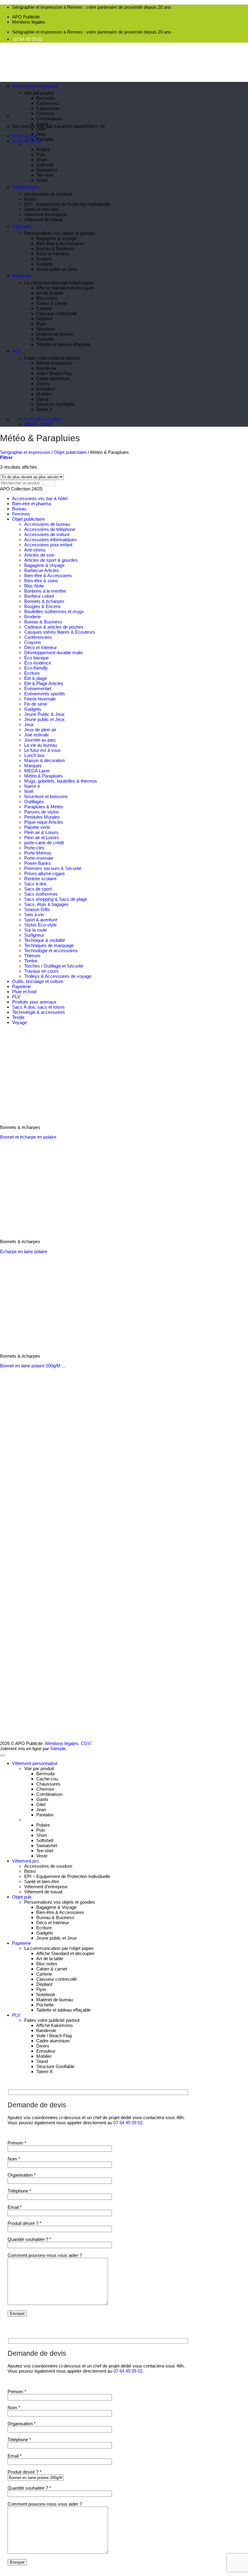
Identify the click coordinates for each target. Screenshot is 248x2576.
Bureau (19, 509)
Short (42, 160)
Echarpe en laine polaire (24, 1251)
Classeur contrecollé (57, 314)
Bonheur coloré (39, 596)
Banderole (46, 368)
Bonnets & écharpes (44, 601)
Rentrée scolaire (40, 879)
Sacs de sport (38, 889)
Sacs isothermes (41, 894)
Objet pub (22, 226)
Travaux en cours (41, 971)
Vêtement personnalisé (35, 86)
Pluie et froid (24, 992)
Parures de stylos (42, 812)
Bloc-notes (47, 298)
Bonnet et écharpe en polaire (28, 1137)
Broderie (33, 617)
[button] (6, 457)
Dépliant (44, 319)
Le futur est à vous (42, 750)
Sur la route (36, 930)
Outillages (34, 802)
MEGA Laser (37, 771)
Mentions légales (29, 22)
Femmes (21, 514)
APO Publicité (26, 17)
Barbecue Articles (42, 570)
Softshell (45, 165)
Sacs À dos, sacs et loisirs (38, 1007)
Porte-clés (34, 848)
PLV (16, 351)
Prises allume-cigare (44, 873)
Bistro (30, 199)
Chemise (45, 113)
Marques (33, 766)
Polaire (43, 149)
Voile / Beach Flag (54, 373)
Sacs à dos (35, 884)
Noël (29, 791)
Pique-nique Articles (44, 822)
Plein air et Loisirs (42, 837)
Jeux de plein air (40, 730)
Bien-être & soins (41, 581)
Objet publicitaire (70, 452)
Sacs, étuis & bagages (46, 904)
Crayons (33, 642)
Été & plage (36, 678)
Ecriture (44, 259)
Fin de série (36, 704)
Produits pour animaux (34, 1002)
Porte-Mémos (38, 853)
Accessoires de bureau (47, 524)
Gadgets (45, 264)
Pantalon (45, 139)
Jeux (29, 724)
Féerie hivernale (40, 699)
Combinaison (49, 119)
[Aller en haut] (2, 1755)
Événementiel (38, 688)
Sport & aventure (41, 920)
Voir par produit (39, 93)
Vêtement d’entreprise (46, 214)
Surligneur (34, 935)
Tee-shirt (45, 175)
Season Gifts (37, 909)
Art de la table (50, 293)
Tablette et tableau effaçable (64, 344)
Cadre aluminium (53, 378)
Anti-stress (35, 550)
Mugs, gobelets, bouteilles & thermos (61, 781)
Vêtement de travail (43, 220)
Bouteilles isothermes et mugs (54, 611)
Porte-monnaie (39, 858)
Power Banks (38, 863)
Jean (41, 134)
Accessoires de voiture (47, 534)
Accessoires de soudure (48, 194)
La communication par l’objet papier (59, 283)
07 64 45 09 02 (28, 39)
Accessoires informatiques (51, 540)
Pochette (45, 339)
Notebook (46, 329)
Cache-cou (47, 103)
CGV (86, 1743)
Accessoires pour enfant (48, 545)
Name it (32, 786)
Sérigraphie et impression (25, 452)
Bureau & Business (55, 249)
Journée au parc (40, 740)
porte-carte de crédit (44, 843)
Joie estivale (36, 735)
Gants (42, 124)
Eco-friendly (36, 668)
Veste (42, 180)
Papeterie (21, 276)
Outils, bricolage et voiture (38, 981)
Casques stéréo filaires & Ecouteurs (60, 632)
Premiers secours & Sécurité (53, 868)
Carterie (44, 308)
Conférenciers (38, 637)
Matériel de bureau (55, 334)
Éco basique (36, 658)
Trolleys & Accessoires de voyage (58, 976)
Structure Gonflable (55, 404)
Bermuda (45, 98)
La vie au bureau (41, 745)
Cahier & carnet (52, 303)
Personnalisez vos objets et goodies (60, 233)
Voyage (20, 1022)
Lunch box (34, 755)
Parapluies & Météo (44, 807)
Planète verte (37, 827)
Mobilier (44, 394)
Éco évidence (38, 663)
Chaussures (48, 108)
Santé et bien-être (42, 209)
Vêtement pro (25, 187)
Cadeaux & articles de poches (54, 627)
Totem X (44, 409)
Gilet (41, 129)
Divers (43, 384)
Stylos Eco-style (40, 925)
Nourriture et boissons (46, 796)
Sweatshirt (47, 170)
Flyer (41, 324)
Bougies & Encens (42, 606)
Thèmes (32, 956)
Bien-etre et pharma (32, 504)
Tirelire (31, 961)
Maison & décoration (44, 760)
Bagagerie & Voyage (56, 238)
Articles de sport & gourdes (51, 560)
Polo (41, 155)
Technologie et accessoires (51, 950)
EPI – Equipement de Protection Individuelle (67, 204)
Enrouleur (46, 389)
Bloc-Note (34, 586)
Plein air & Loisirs (41, 832)
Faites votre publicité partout (52, 358)
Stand (42, 399)
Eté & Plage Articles (44, 683)
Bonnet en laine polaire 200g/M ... (33, 1366)
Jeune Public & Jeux (44, 714)
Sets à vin (34, 915)
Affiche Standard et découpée (65, 288)
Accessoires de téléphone (50, 529)
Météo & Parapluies (44, 776)
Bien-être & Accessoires (60, 243)
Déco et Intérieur (53, 254)
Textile (18, 1017)
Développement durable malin (54, 653)
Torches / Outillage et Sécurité (54, 966)
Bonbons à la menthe (45, 591)
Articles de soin (39, 555)
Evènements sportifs (45, 694)
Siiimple (58, 1749)
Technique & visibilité (45, 940)
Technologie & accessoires (39, 1012)
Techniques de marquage (49, 945)
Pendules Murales (42, 817)
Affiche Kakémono (54, 363)
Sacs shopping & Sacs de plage (56, 899)
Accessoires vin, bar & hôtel (40, 498)
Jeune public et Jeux (57, 269)
